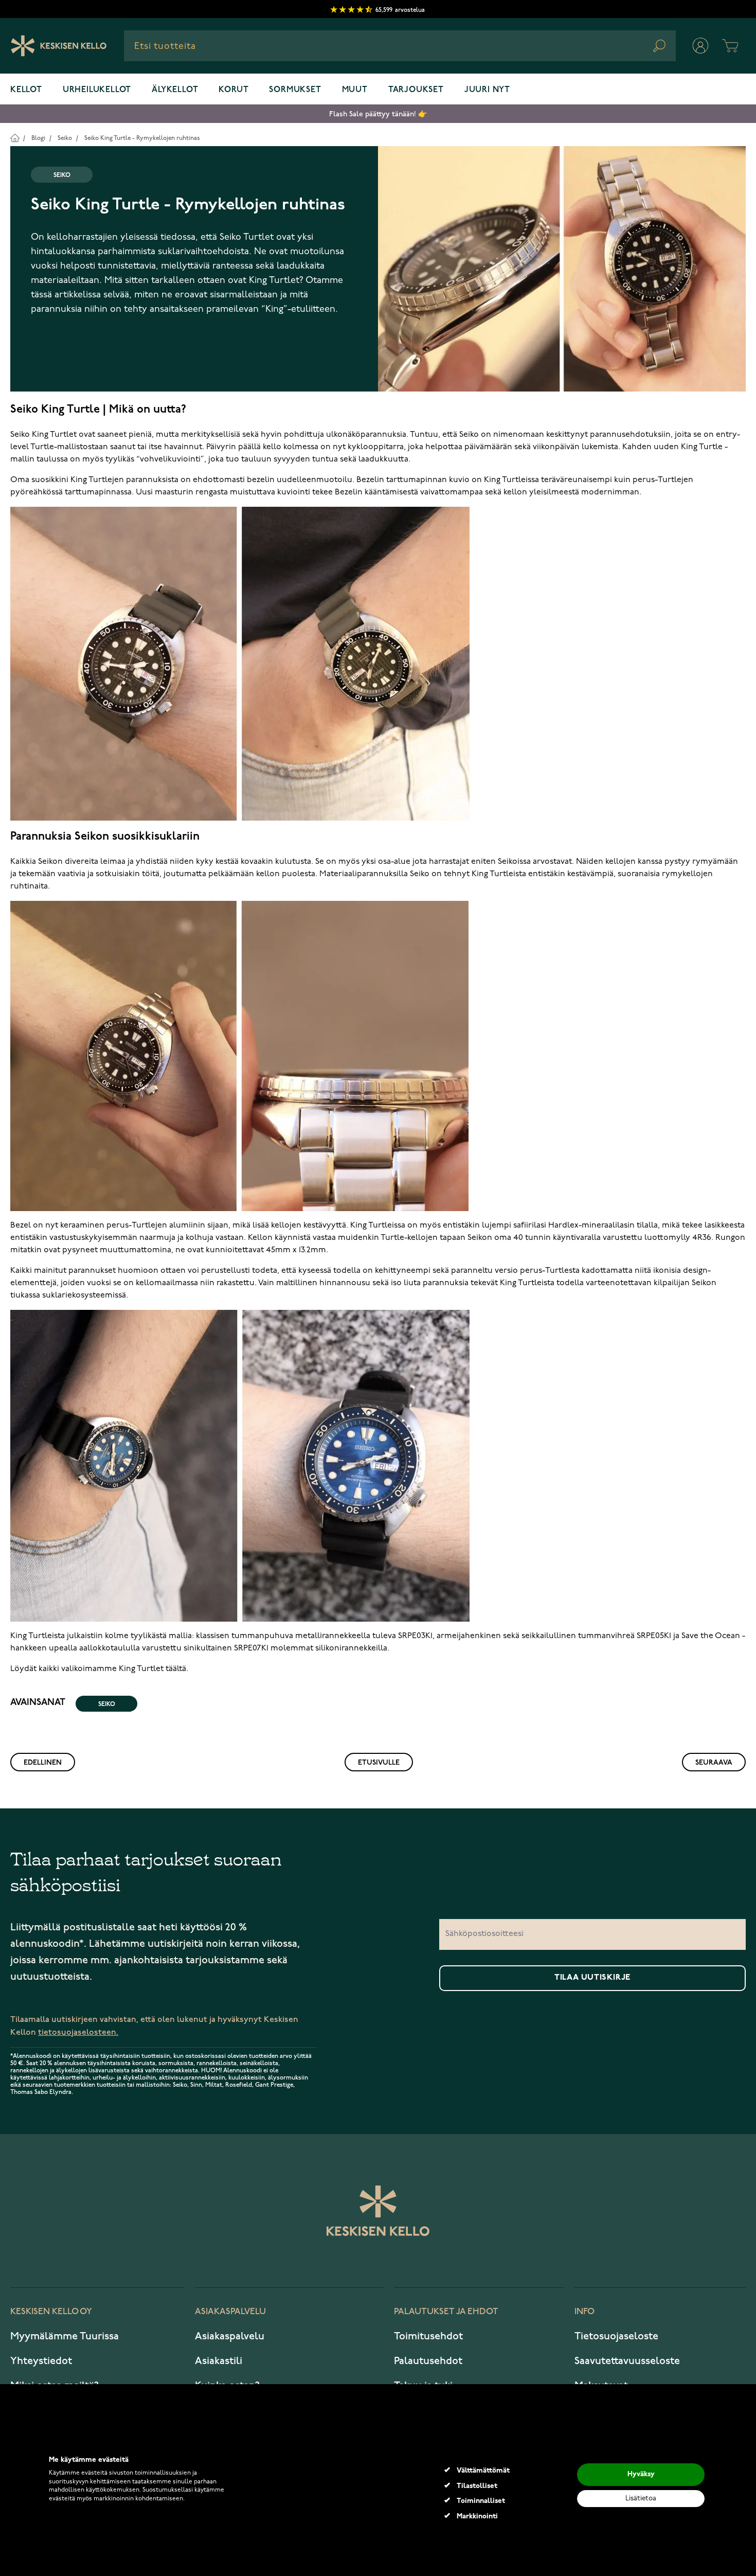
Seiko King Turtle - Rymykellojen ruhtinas (142, 138)
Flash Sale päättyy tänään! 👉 (378, 114)
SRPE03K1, (416, 1636)
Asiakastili (219, 2361)
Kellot (26, 90)
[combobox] (400, 46)
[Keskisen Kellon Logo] (59, 46)
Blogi (38, 138)
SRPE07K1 (251, 1648)
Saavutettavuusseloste (627, 2361)
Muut (355, 90)
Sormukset (295, 90)
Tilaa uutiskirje (592, 1978)
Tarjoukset (416, 90)
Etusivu (15, 138)
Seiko (65, 138)
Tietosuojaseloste (616, 2336)
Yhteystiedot (41, 2361)
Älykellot (175, 90)
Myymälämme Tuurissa (65, 2336)
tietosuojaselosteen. (78, 2032)
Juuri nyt (487, 90)
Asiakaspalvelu (230, 2336)
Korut (233, 90)
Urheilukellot (97, 90)
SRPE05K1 (654, 1636)
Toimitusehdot (428, 2336)
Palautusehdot (428, 2361)
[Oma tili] (700, 46)
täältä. (177, 1669)
